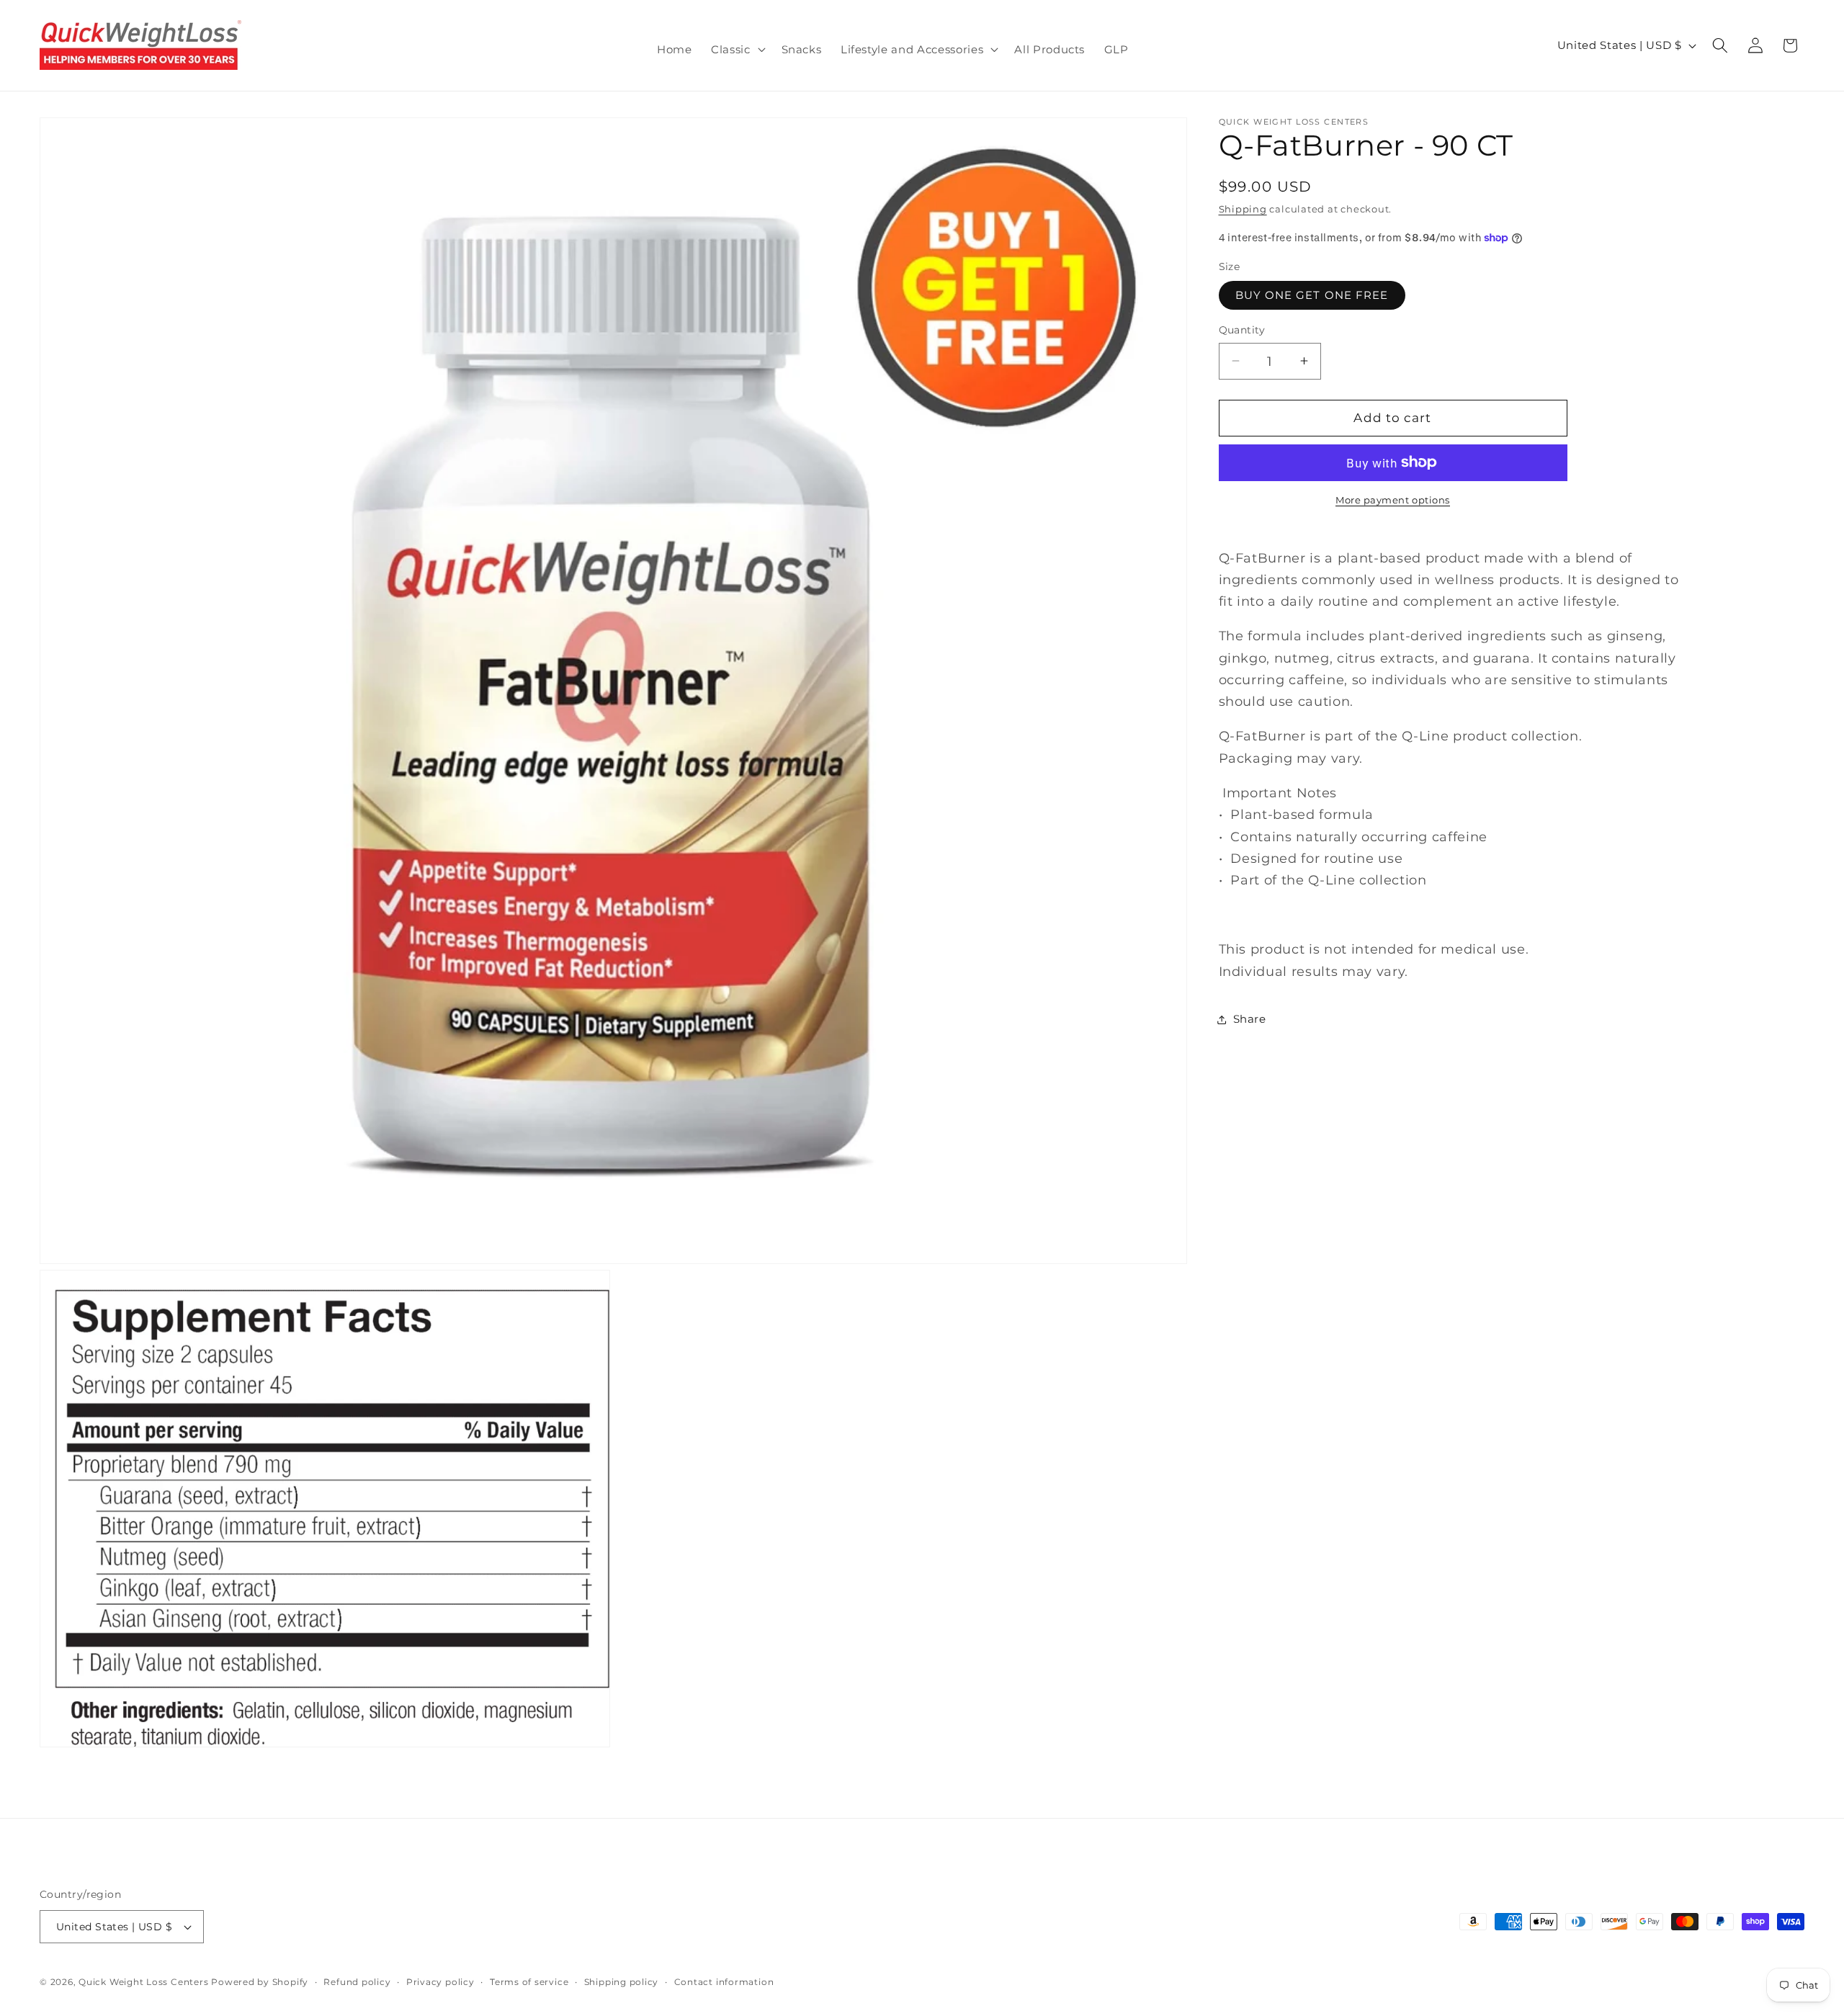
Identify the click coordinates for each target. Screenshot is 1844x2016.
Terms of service (529, 1982)
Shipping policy (622, 1982)
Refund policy (357, 1982)
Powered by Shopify (260, 1982)
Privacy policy (440, 1982)
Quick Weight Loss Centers (143, 1982)
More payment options (1393, 500)
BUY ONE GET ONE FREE (1312, 295)
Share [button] (1250, 1019)
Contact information (724, 1982)
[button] (737, 50)
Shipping (1243, 208)
